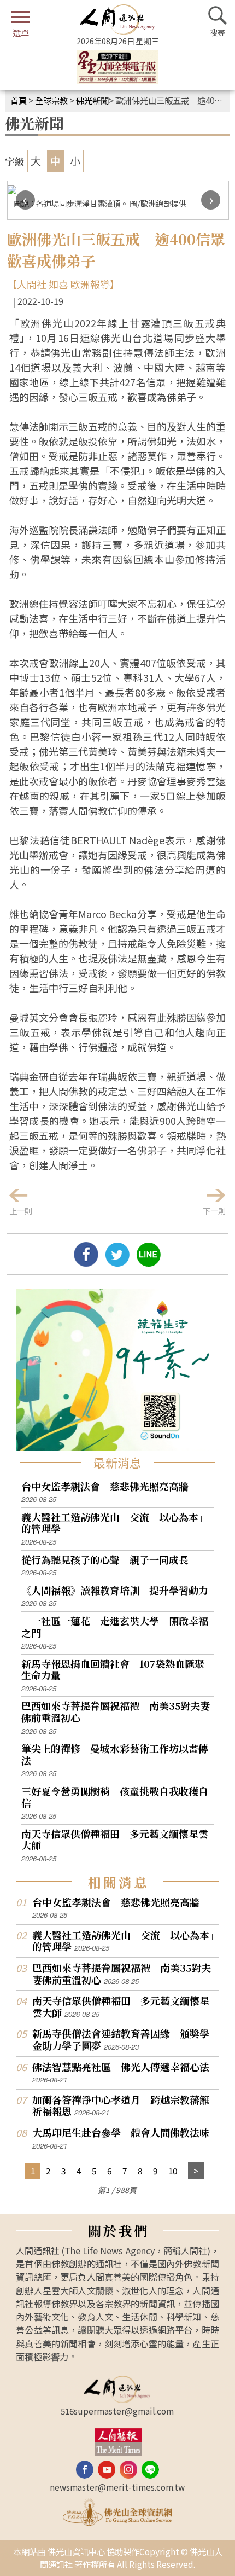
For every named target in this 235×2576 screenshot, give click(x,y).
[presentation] (25, 200)
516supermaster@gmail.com (117, 2411)
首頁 (19, 100)
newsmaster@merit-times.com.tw (117, 2487)
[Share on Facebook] (86, 1262)
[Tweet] (117, 1262)
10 (173, 2171)
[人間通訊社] (117, 20)
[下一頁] (196, 2171)
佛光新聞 (92, 100)
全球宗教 (51, 100)
